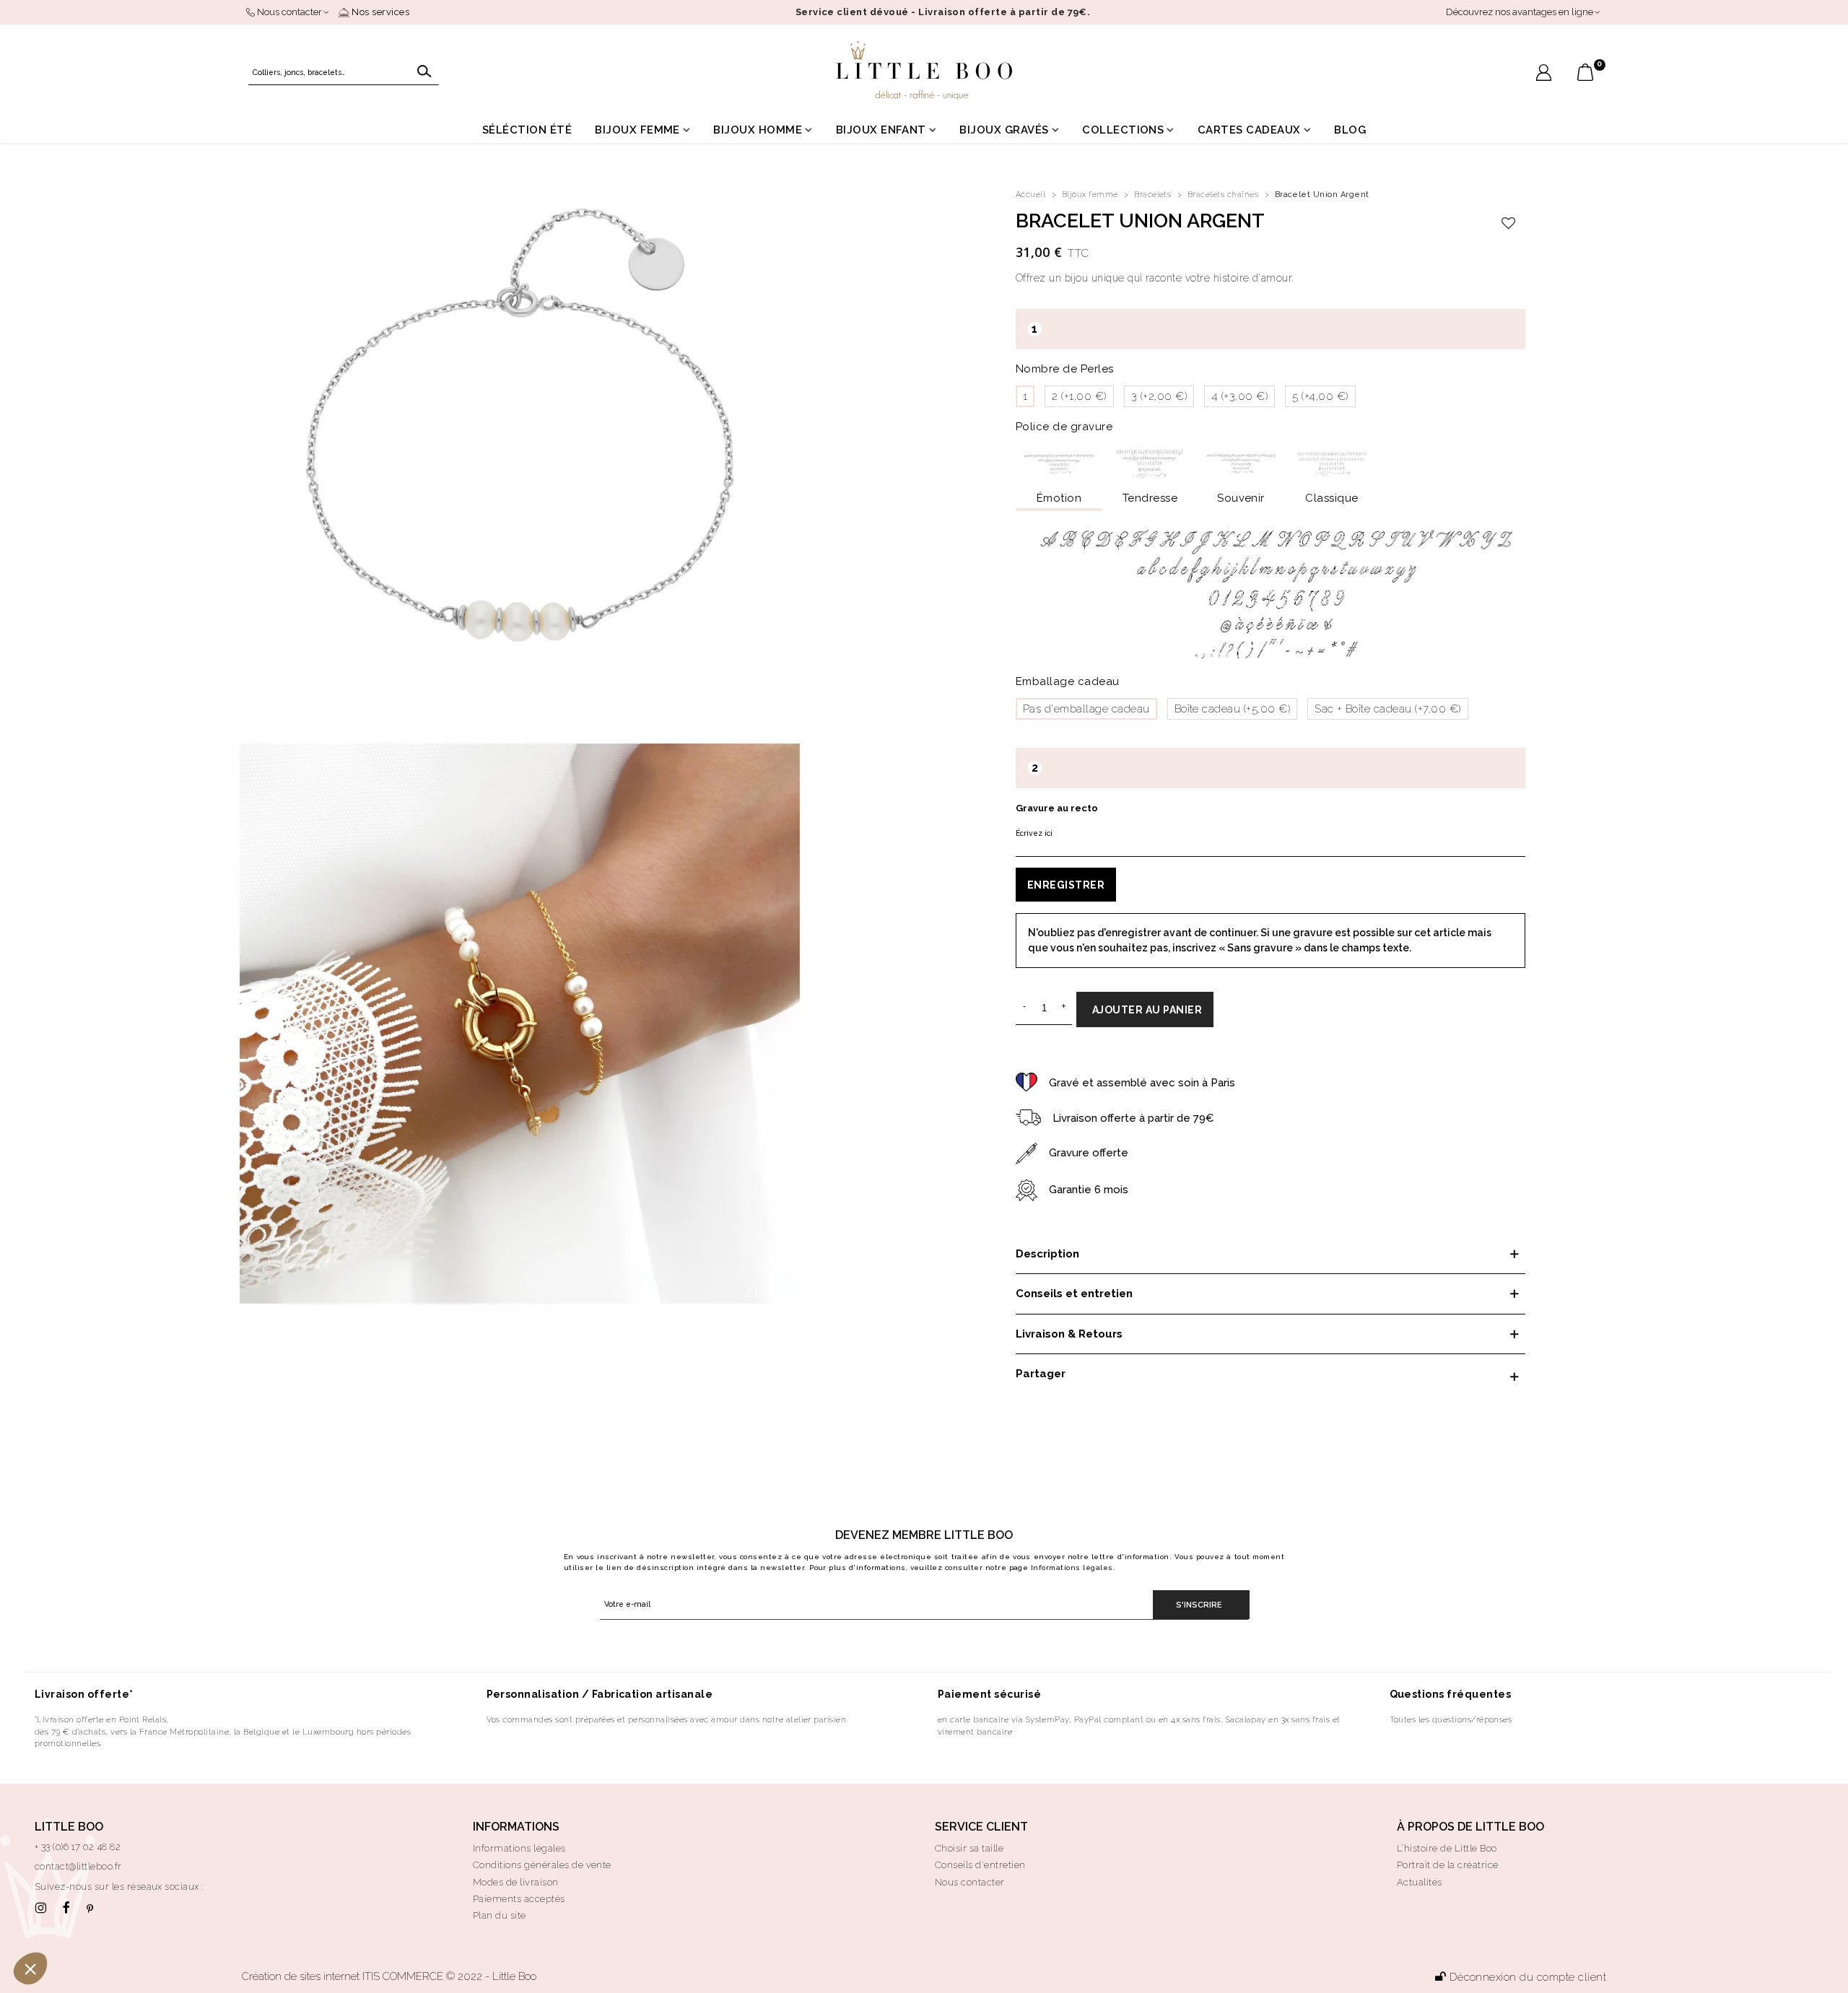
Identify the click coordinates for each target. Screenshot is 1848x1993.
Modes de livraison (516, 1882)
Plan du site (500, 1915)
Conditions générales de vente (542, 1865)
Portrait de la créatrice (1448, 1865)
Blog (1350, 130)
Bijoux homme (758, 130)
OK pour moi (267, 1920)
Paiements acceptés (519, 1899)
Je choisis (166, 1920)
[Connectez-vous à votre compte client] (1544, 74)
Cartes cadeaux (1249, 130)
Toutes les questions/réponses (1451, 1719)
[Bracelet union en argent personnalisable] (520, 431)
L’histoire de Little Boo (1447, 1848)
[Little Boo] (924, 71)
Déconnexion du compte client (1528, 1977)
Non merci (65, 1920)
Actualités (1420, 1882)
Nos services (379, 12)
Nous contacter (970, 1882)
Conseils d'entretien (980, 1865)
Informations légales (1072, 1567)
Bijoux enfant (881, 130)
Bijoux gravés (1004, 130)
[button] (30, 1968)
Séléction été (527, 130)
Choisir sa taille (969, 1848)
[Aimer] (1509, 224)
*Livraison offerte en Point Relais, (102, 1719)
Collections (1123, 130)
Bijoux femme (637, 130)
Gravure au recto (1057, 808)
